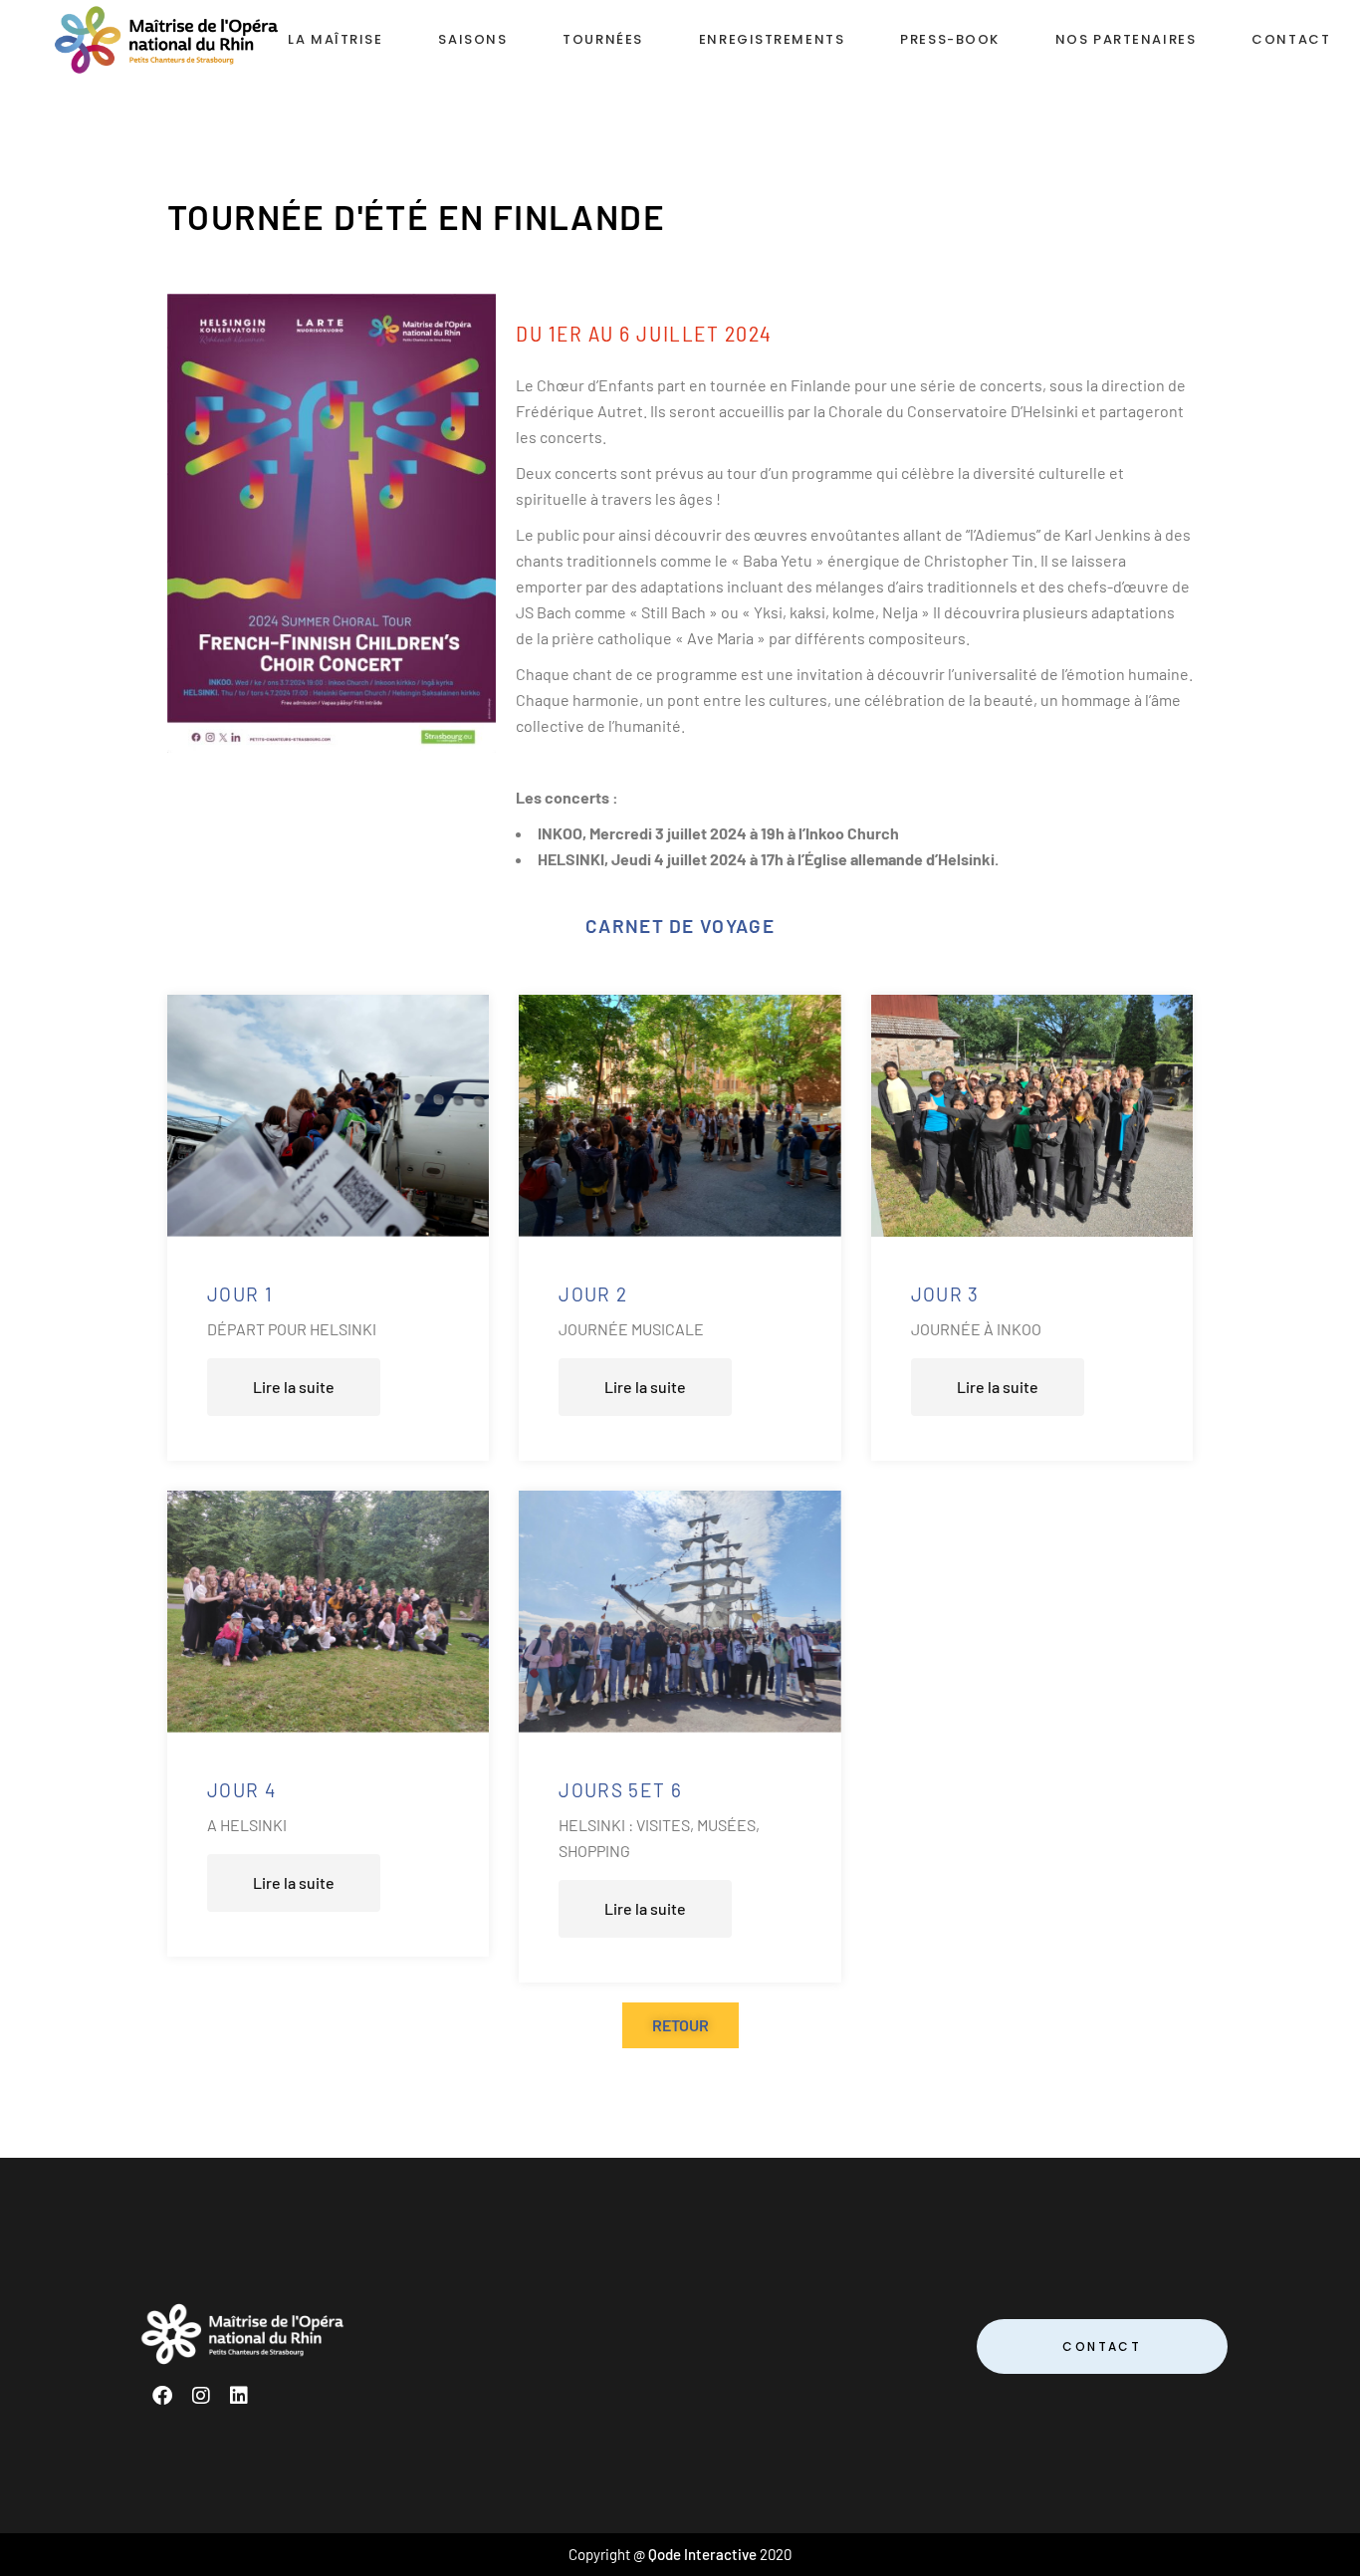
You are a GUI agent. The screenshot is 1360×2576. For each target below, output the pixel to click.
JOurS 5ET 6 (620, 1790)
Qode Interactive (702, 2554)
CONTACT (1102, 2346)
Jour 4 (241, 1790)
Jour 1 (240, 1294)
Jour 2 (593, 1294)
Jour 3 (945, 1294)
